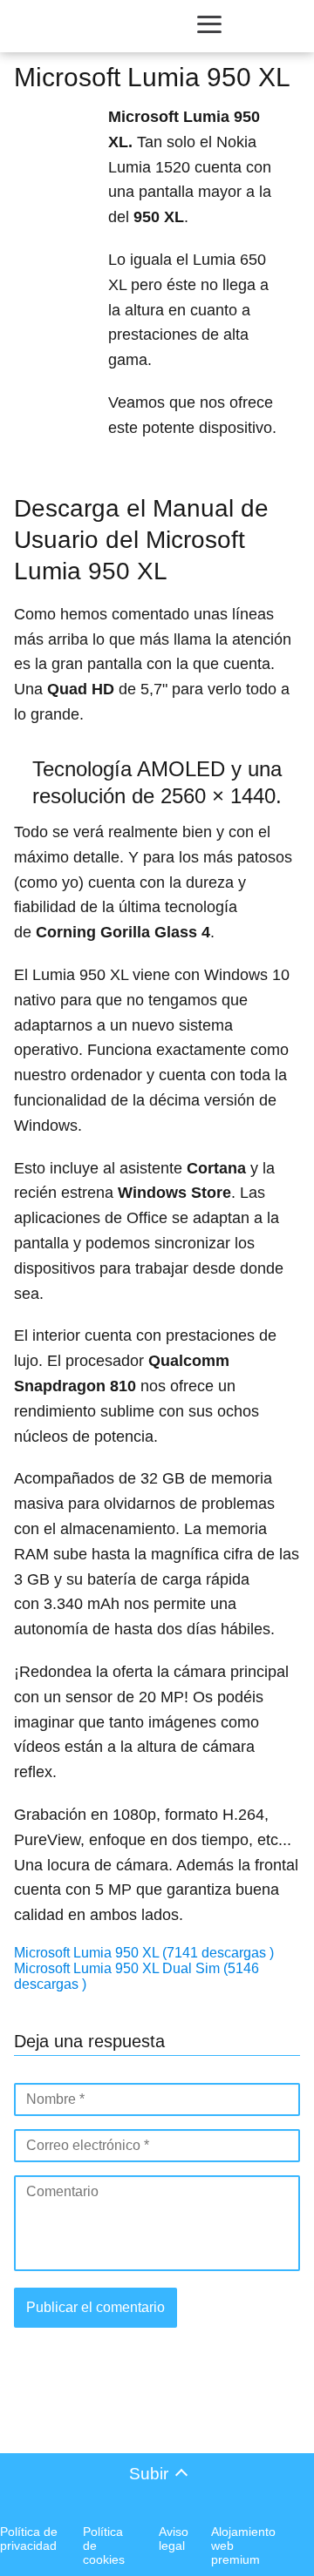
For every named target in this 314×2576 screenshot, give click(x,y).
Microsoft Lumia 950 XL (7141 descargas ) (144, 1953)
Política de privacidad (29, 2539)
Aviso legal (174, 2539)
